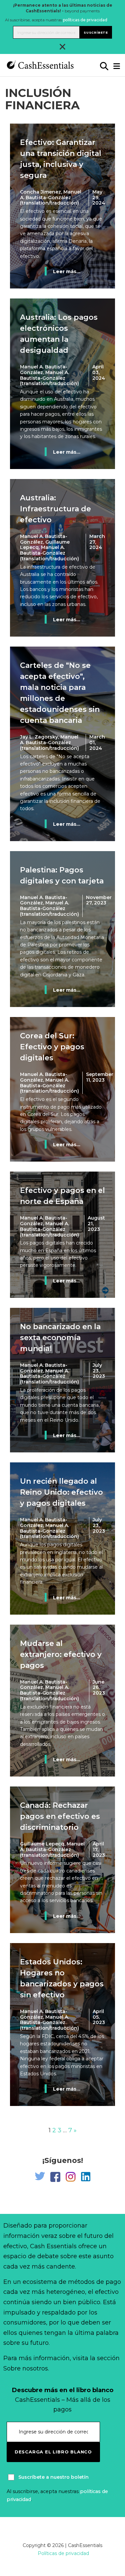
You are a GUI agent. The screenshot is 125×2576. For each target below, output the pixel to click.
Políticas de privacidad (63, 2553)
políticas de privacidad (85, 20)
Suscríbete (96, 32)
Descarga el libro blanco (53, 2452)
